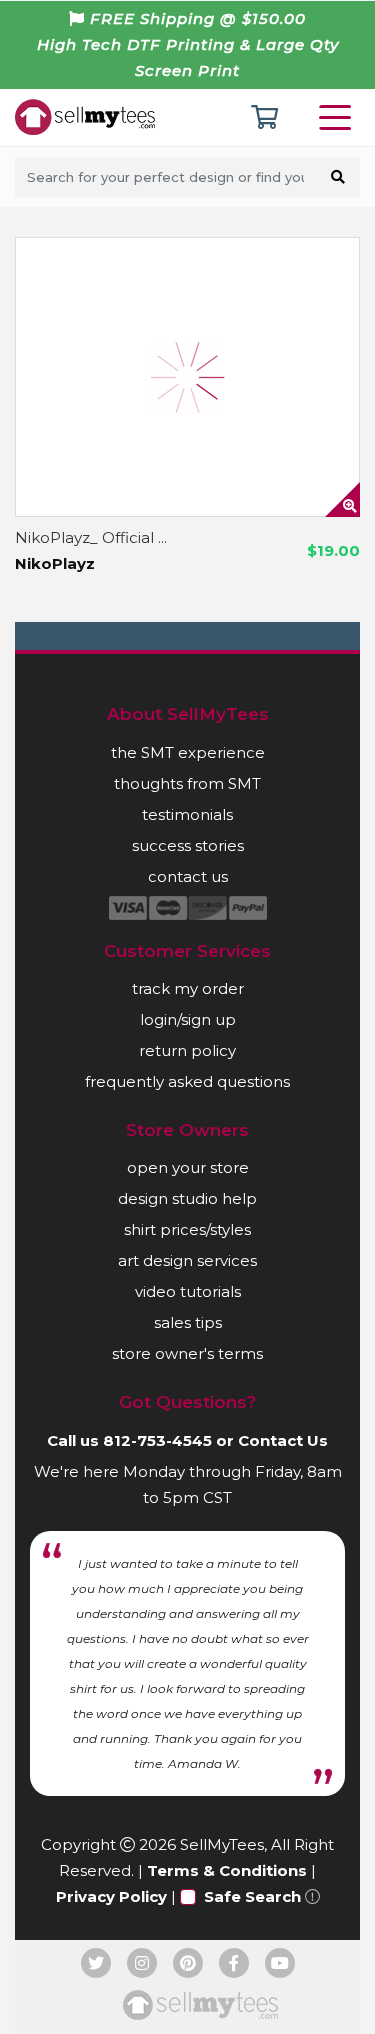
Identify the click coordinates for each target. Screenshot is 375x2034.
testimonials (187, 814)
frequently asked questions (187, 1081)
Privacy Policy (111, 1896)
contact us (188, 876)
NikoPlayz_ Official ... (91, 537)
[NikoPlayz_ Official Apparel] (187, 377)
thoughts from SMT (187, 783)
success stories (188, 845)
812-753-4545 (157, 1440)
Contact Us (283, 1440)
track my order (188, 988)
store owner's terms (187, 1353)
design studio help (187, 1198)
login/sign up (188, 1019)
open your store (188, 1167)
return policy (187, 1050)
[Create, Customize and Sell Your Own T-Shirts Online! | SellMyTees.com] (85, 116)
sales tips (188, 1322)
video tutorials (188, 1291)
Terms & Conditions (227, 1870)
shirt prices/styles (187, 1229)
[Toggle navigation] (339, 117)
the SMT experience (188, 752)
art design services (187, 1260)
